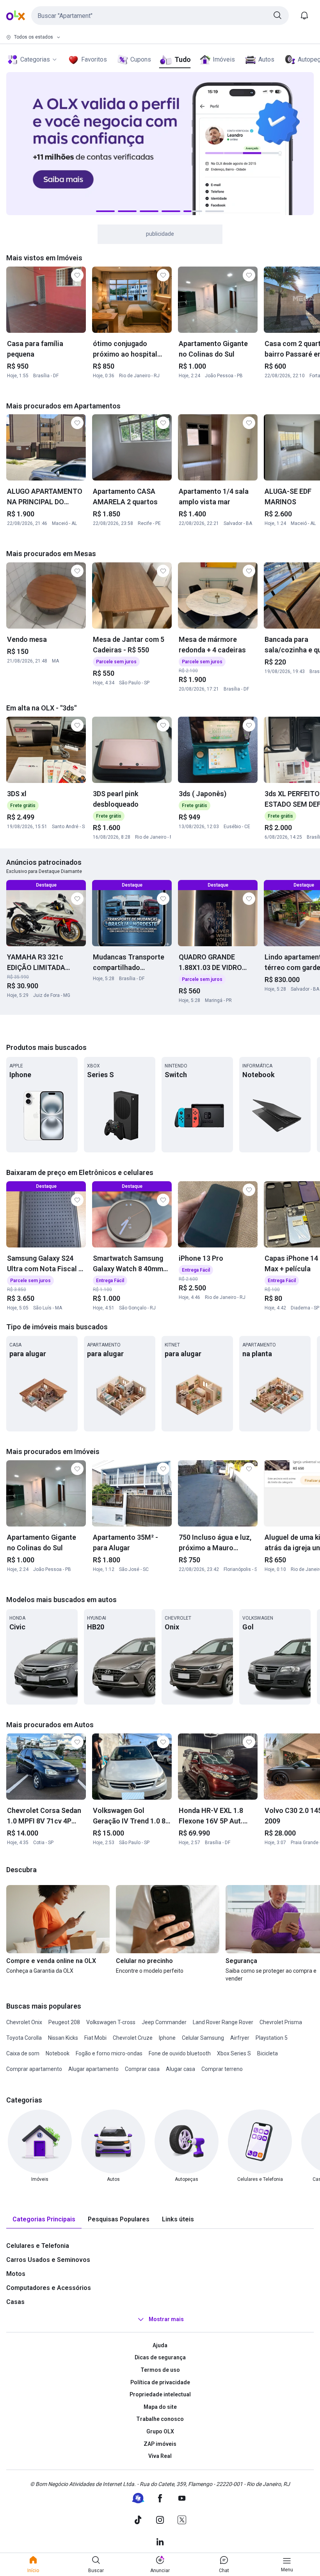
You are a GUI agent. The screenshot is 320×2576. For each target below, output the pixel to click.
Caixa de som (23, 2053)
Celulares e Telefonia (38, 2246)
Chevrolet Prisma (281, 2022)
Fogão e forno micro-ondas (109, 2053)
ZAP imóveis (160, 2444)
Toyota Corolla (24, 2038)
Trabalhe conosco (160, 2419)
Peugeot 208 (64, 2022)
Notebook (58, 2053)
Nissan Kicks (63, 2038)
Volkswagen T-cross (111, 2022)
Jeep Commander (164, 2022)
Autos (266, 59)
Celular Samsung (203, 2038)
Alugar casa (180, 2069)
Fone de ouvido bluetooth (180, 2053)
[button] (160, 16)
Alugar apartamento (93, 2069)
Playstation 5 (272, 2038)
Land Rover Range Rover (223, 2022)
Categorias (35, 59)
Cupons (141, 59)
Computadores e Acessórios (49, 2288)
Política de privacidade (160, 2382)
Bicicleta (268, 2053)
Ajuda (160, 2345)
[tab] (44, 2220)
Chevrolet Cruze (133, 2038)
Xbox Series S (234, 2053)
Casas (15, 2302)
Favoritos (94, 59)
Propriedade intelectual (160, 2394)
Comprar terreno (222, 2069)
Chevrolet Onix (24, 2022)
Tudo (182, 59)
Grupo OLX (160, 2431)
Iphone (167, 2038)
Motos (16, 2274)
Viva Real (160, 2456)
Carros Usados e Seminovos (48, 2260)
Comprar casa (142, 2069)
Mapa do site (160, 2407)
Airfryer (240, 2038)
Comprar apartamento (34, 2069)
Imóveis (224, 59)
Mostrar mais (166, 2319)
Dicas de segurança (160, 2357)
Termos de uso (160, 2370)
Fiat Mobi (95, 2038)
